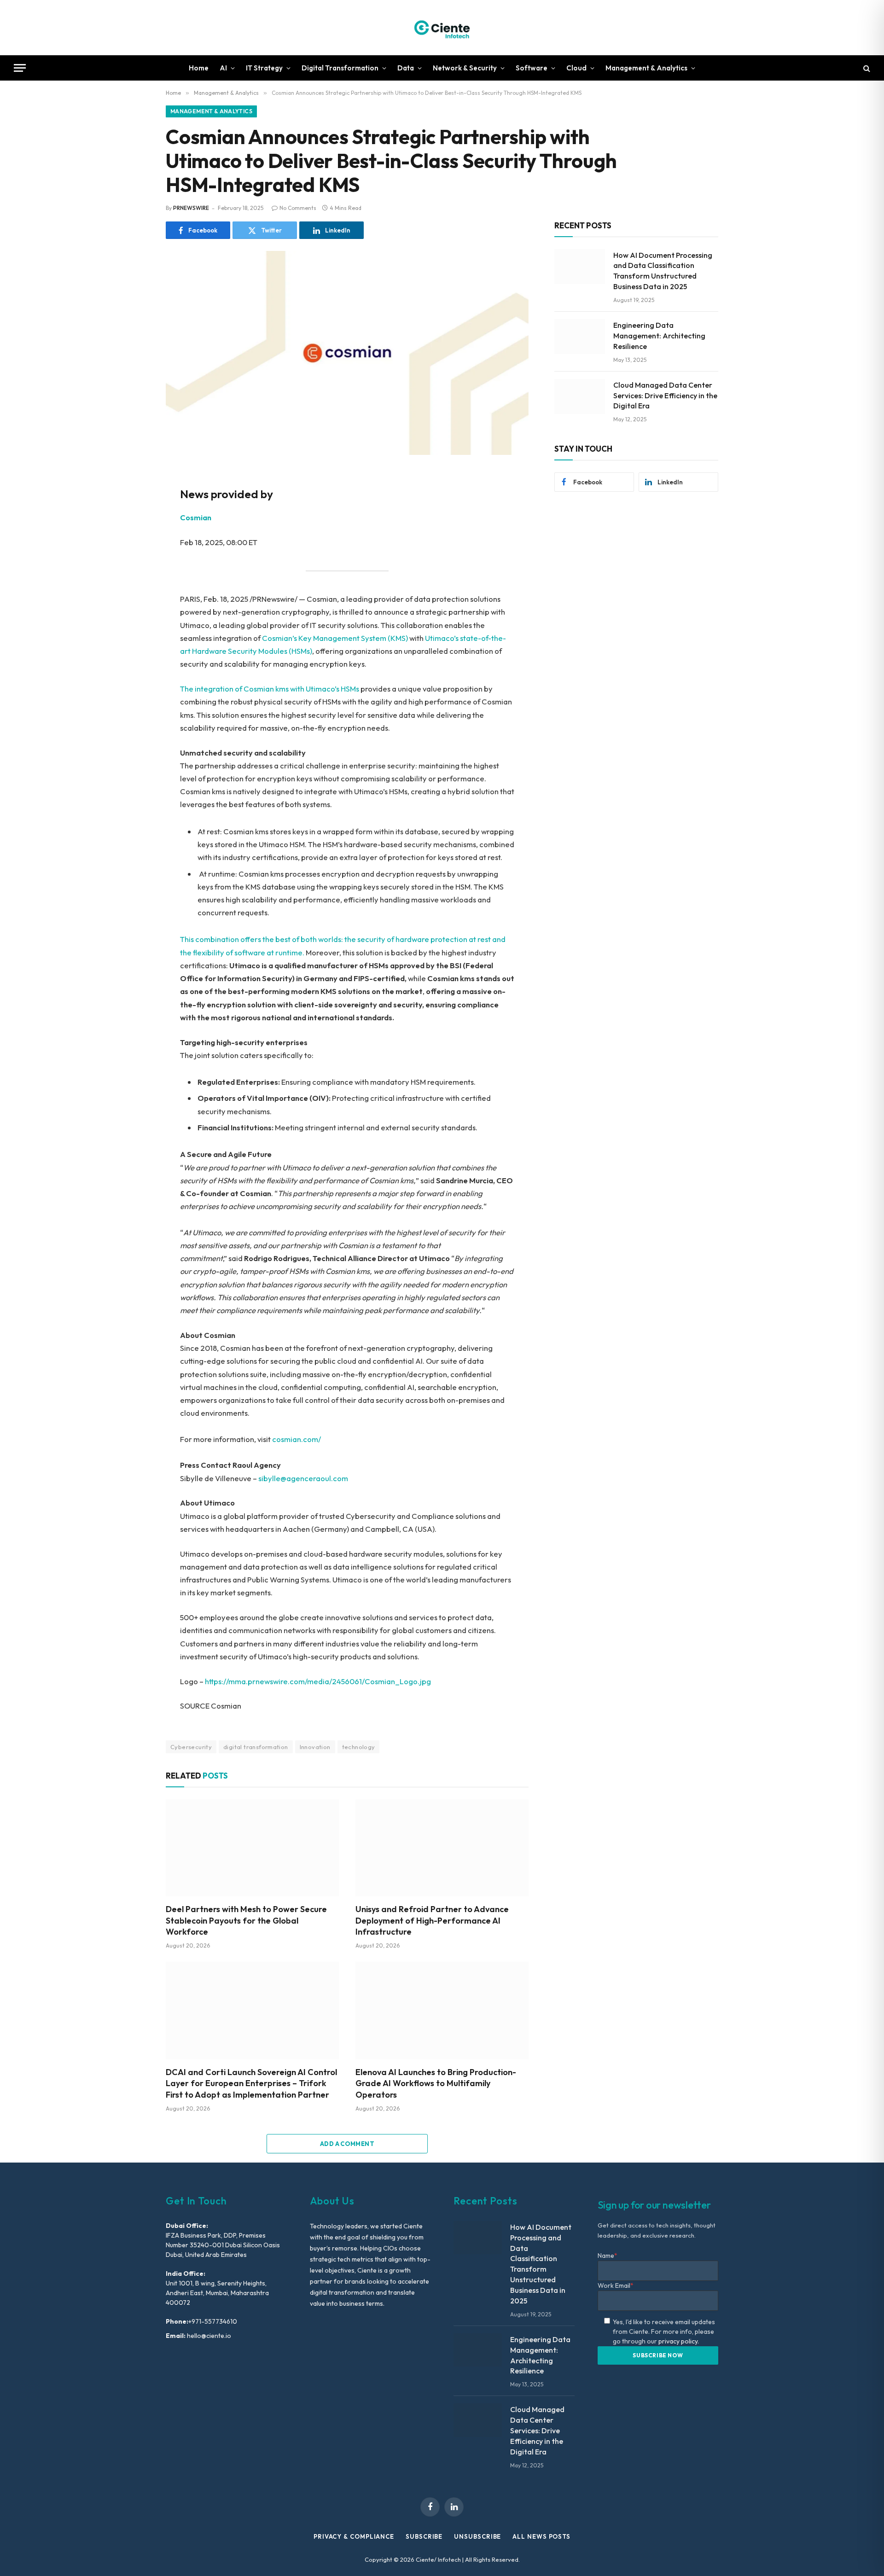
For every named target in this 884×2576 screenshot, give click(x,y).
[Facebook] (134, 500)
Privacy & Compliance (354, 2536)
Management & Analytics (646, 68)
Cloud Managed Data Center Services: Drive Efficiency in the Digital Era (665, 395)
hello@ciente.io (208, 2336)
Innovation (315, 1747)
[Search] (866, 68)
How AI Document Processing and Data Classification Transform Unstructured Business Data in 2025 (663, 271)
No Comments (298, 208)
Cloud (576, 68)
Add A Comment (347, 2144)
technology (359, 1747)
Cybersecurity (191, 1747)
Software (532, 68)
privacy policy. (679, 2341)
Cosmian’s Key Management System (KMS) (335, 638)
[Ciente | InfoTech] (442, 28)
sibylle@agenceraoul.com (303, 1478)
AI (223, 68)
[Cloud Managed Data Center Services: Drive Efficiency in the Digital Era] (580, 396)
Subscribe (424, 2536)
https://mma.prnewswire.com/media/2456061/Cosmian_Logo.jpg (318, 1681)
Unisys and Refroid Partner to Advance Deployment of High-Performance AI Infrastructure (432, 1920)
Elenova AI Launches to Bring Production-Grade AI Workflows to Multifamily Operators (436, 2083)
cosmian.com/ (297, 1439)
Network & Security (465, 68)
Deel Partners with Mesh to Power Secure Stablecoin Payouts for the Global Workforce (246, 1920)
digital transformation (256, 1747)
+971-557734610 (213, 2321)
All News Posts (541, 2536)
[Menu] (20, 68)
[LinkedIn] (134, 542)
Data (406, 68)
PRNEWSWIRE (191, 208)
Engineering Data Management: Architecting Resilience (659, 336)
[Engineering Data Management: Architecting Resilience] (580, 337)
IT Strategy (264, 68)
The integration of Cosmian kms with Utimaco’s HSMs (270, 689)
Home (199, 68)
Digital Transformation (340, 68)
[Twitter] (134, 521)
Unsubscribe (477, 2536)
